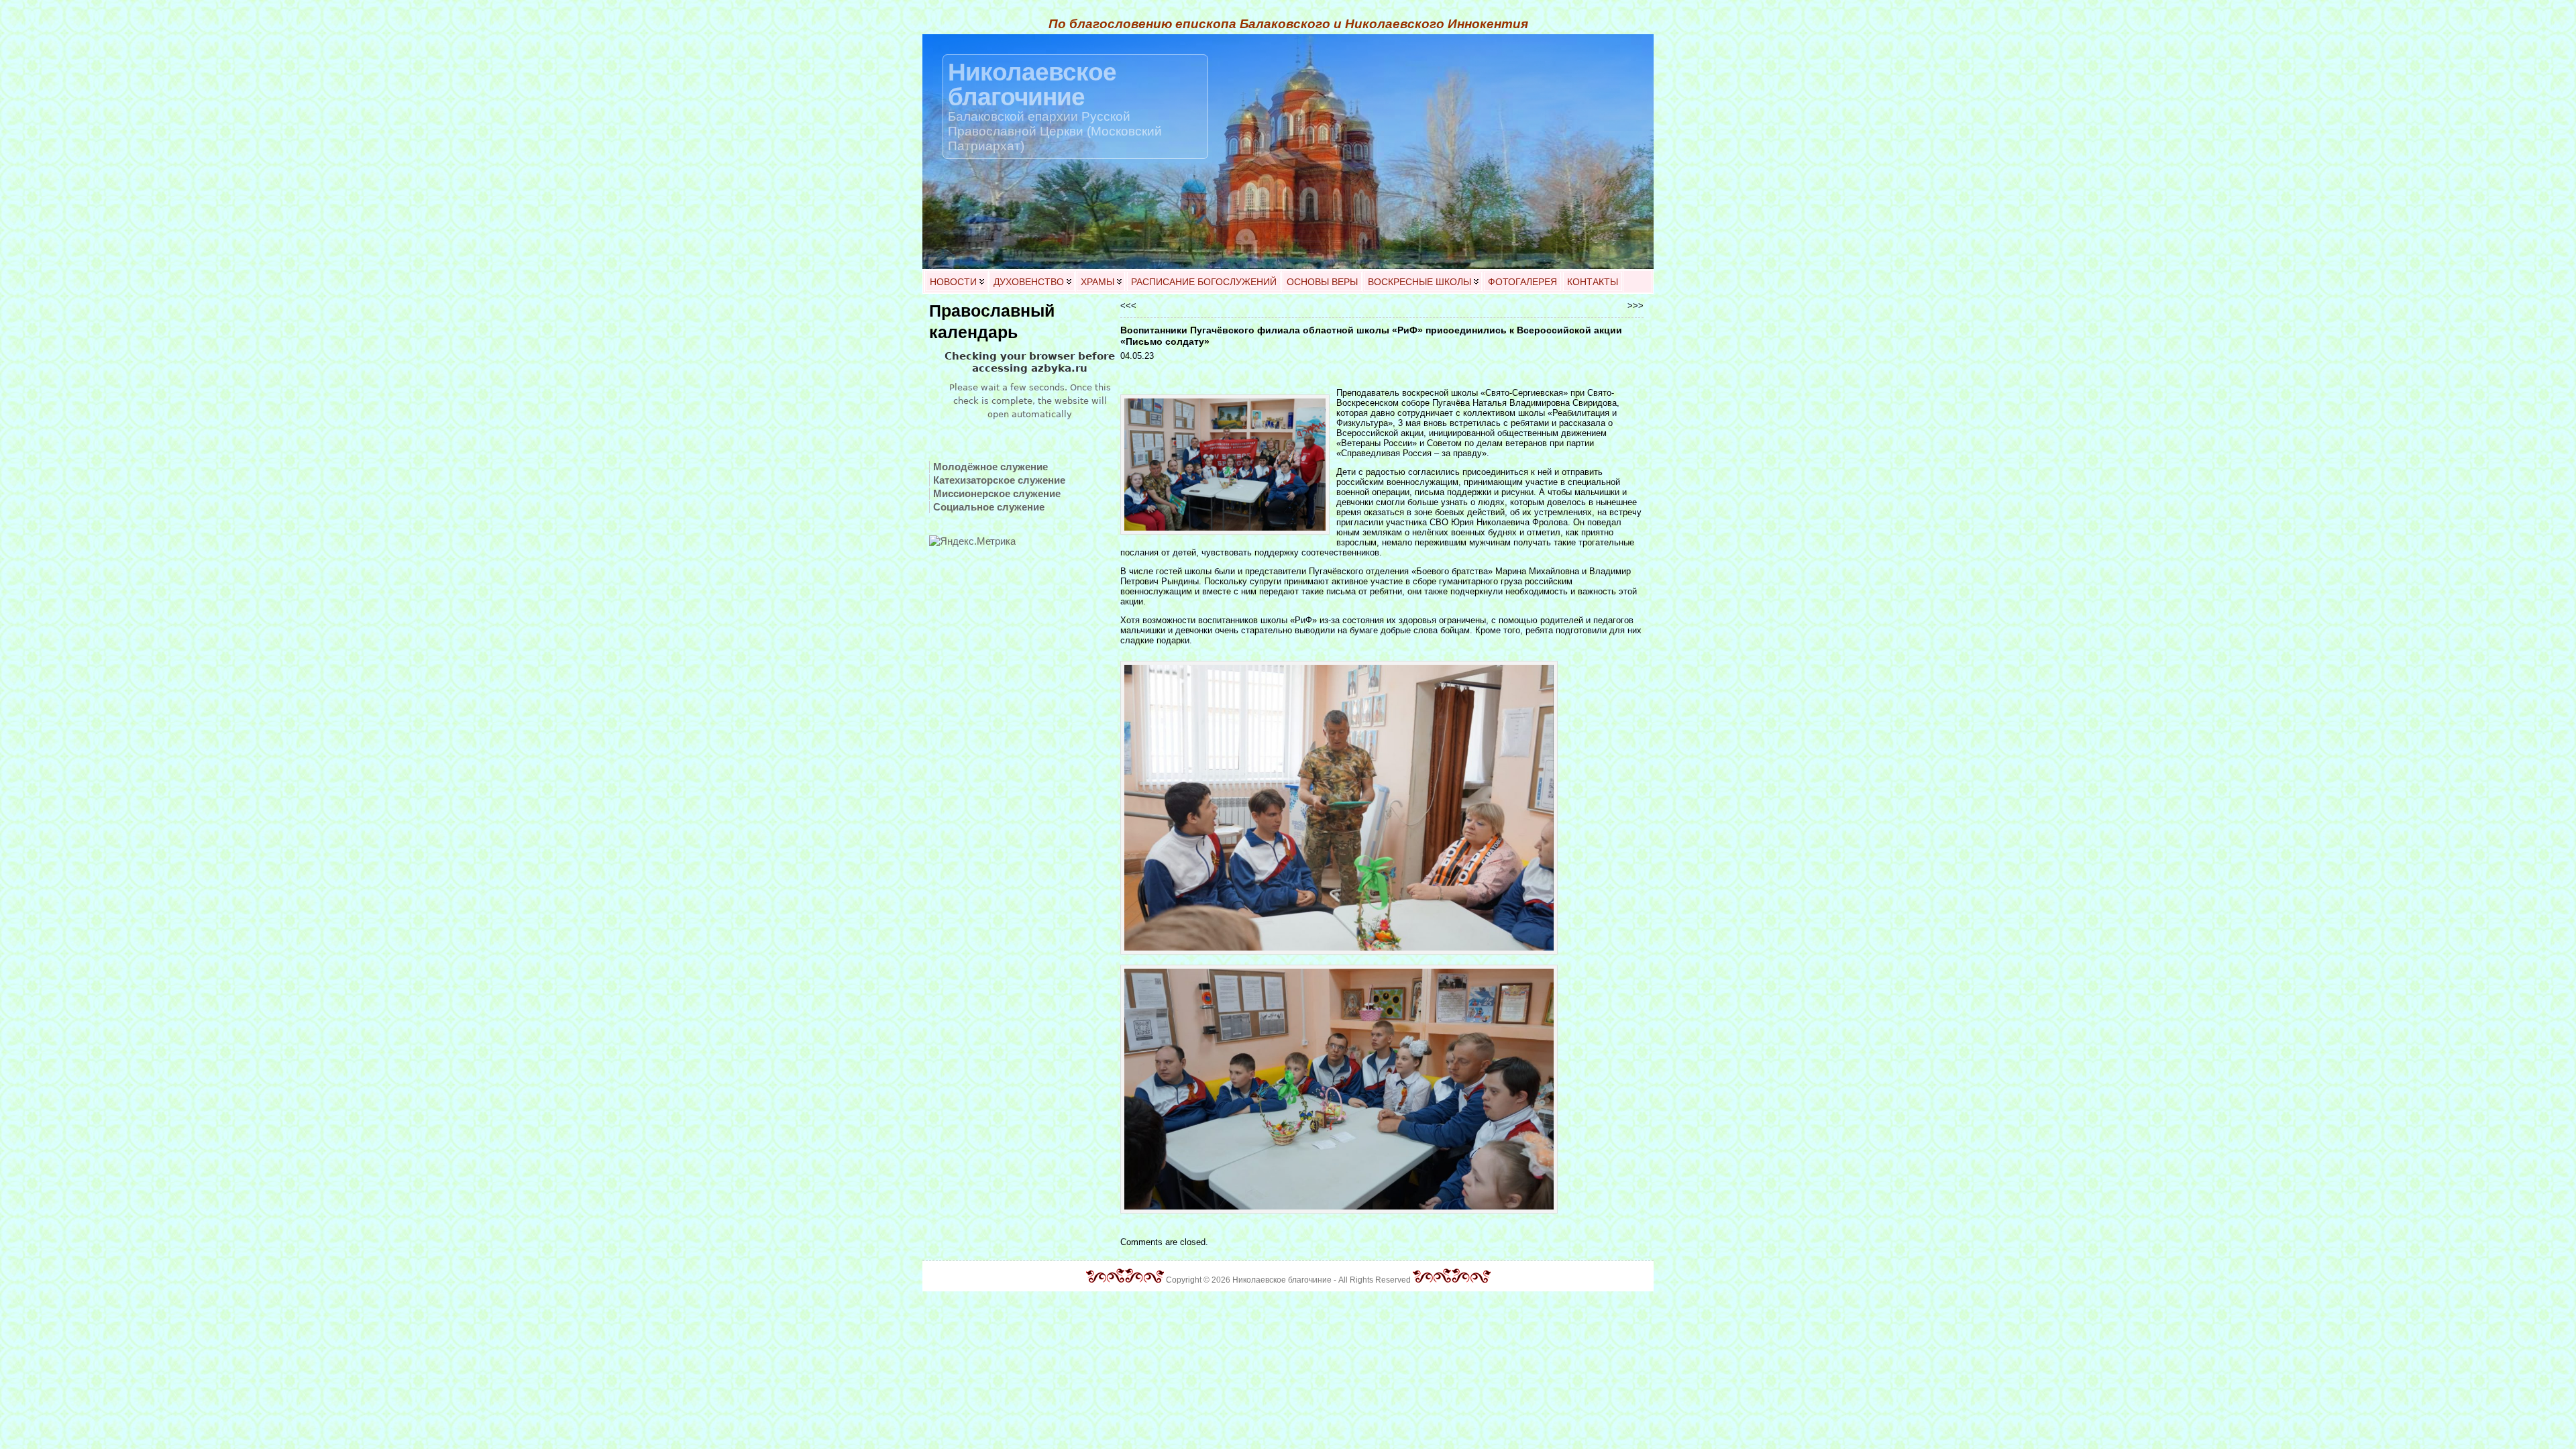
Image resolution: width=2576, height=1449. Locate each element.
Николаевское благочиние (1032, 84)
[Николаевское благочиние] (1288, 152)
